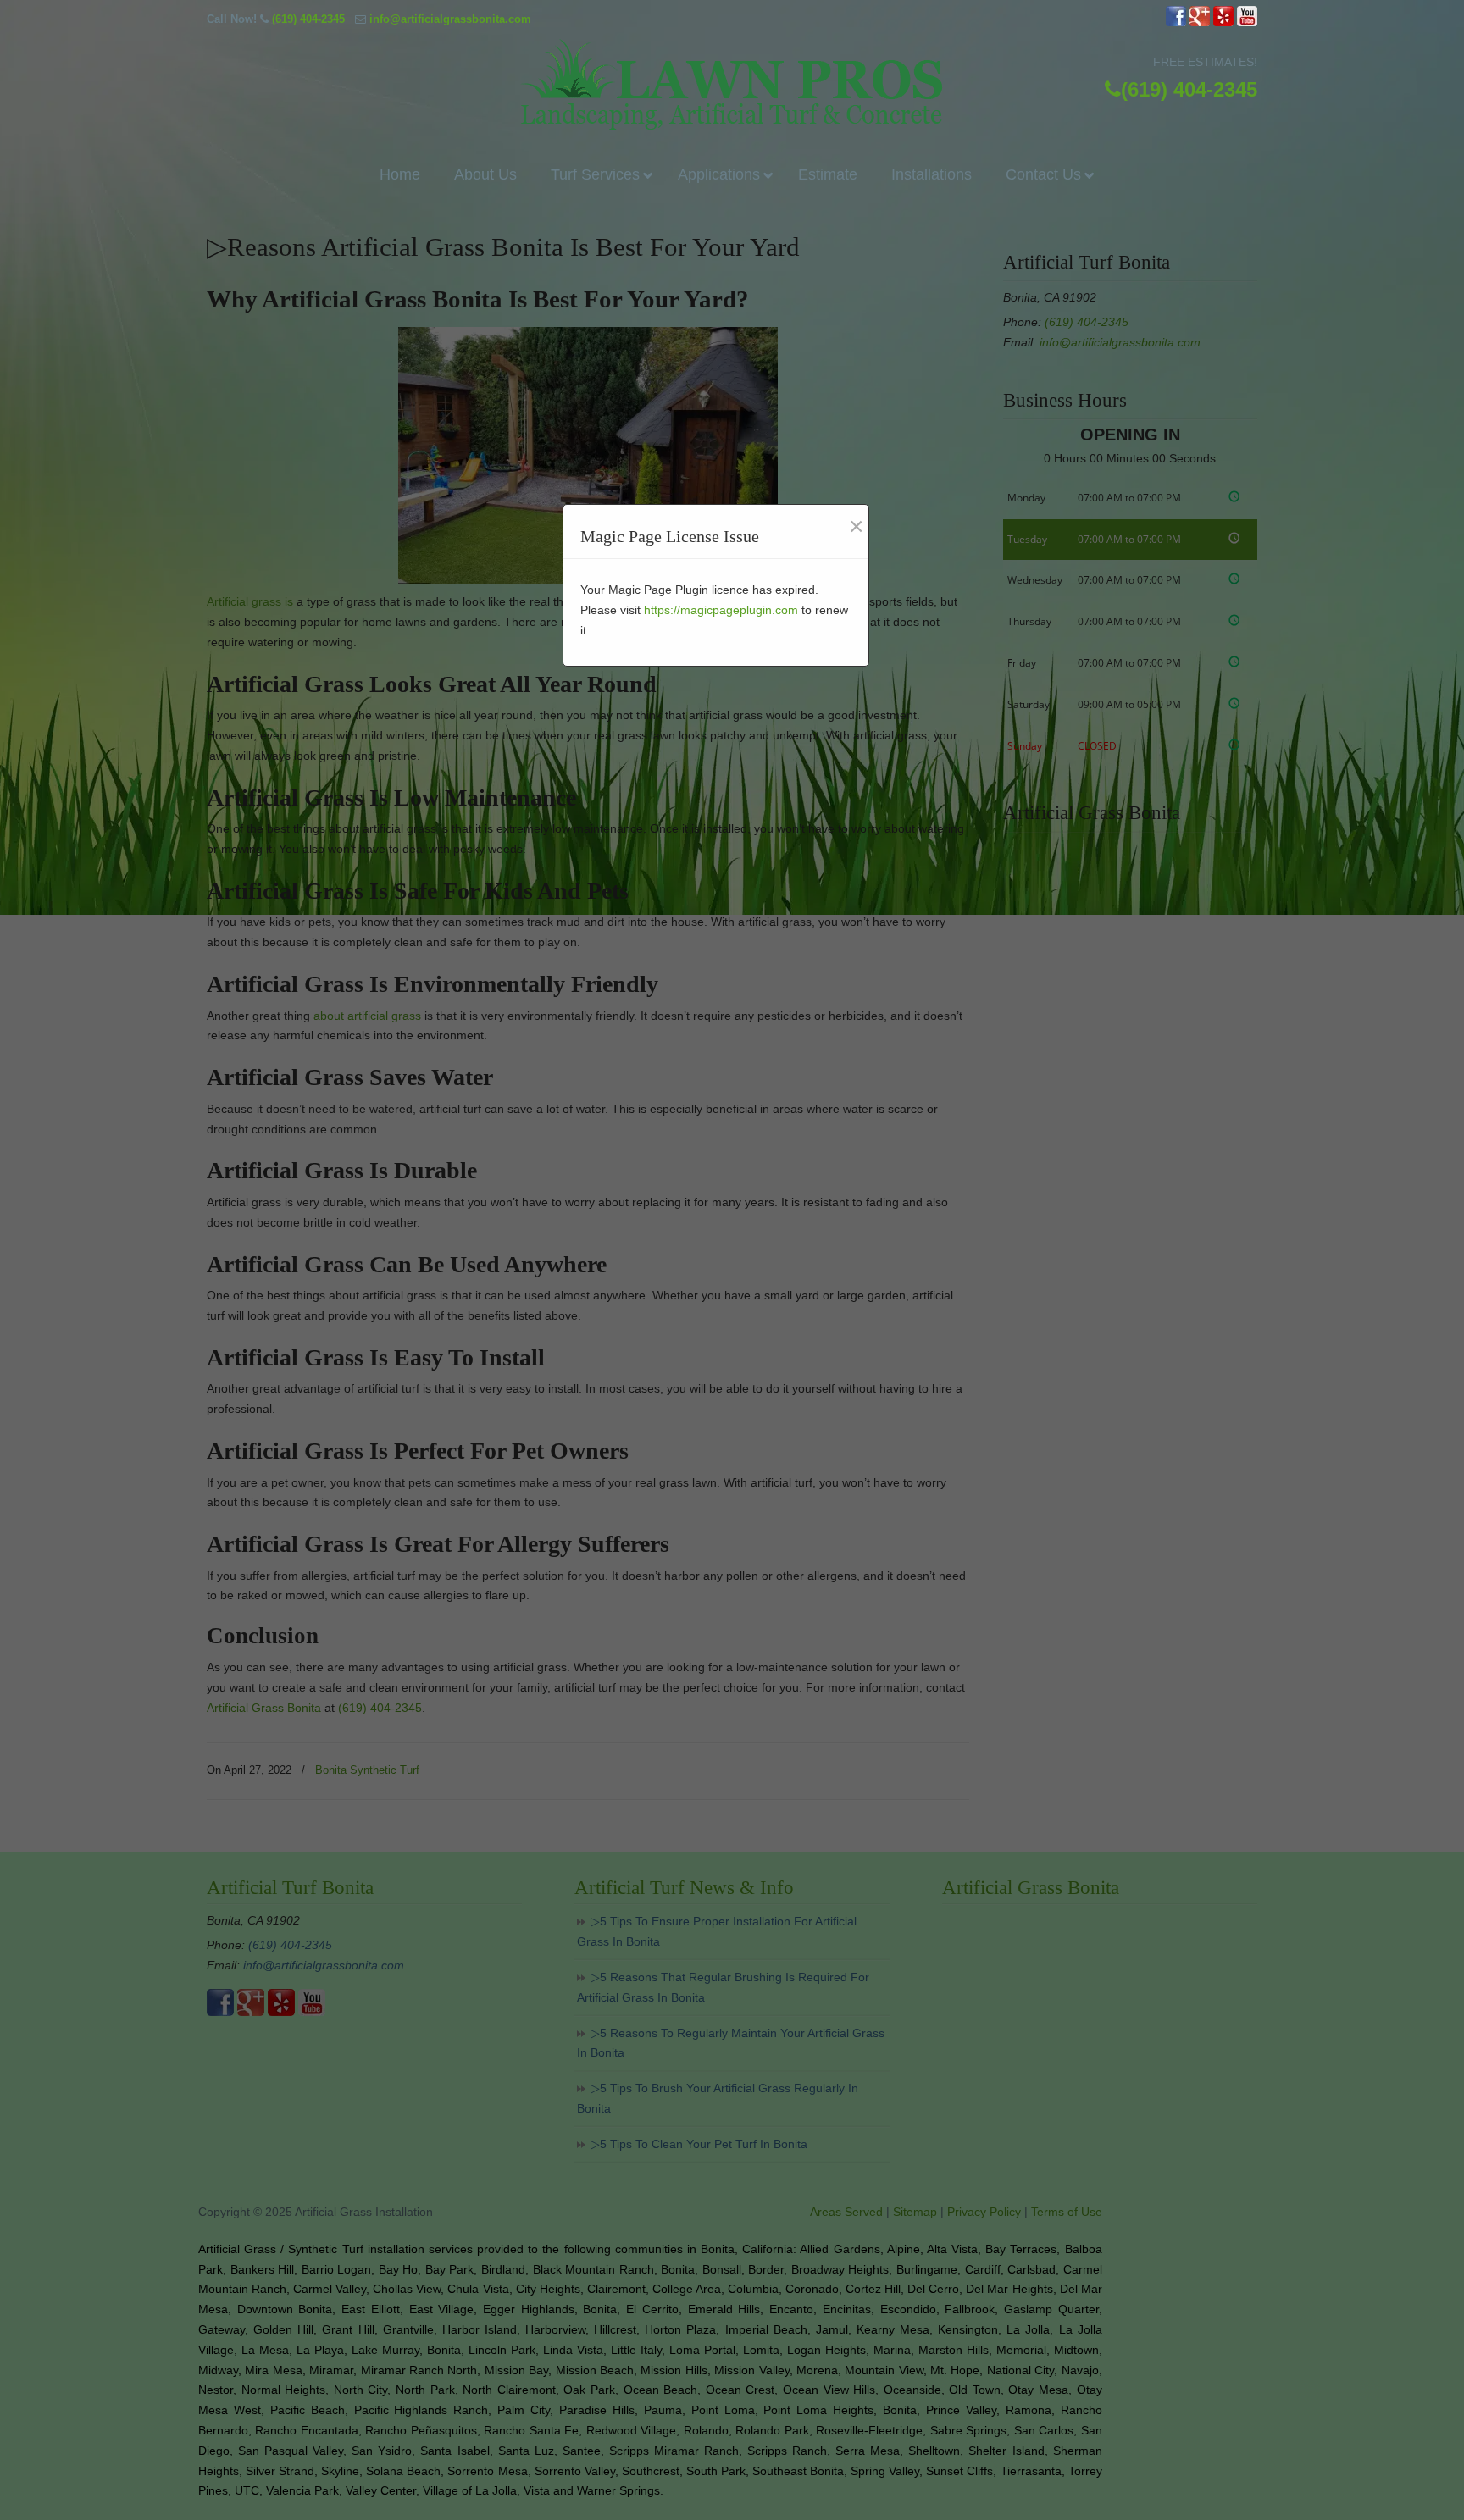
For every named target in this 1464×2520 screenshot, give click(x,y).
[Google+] (1200, 22)
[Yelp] (1223, 22)
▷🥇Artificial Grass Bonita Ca (732, 84)
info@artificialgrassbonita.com (450, 19)
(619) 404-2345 (308, 19)
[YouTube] (1247, 22)
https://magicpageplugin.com (721, 610)
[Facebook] (1176, 22)
